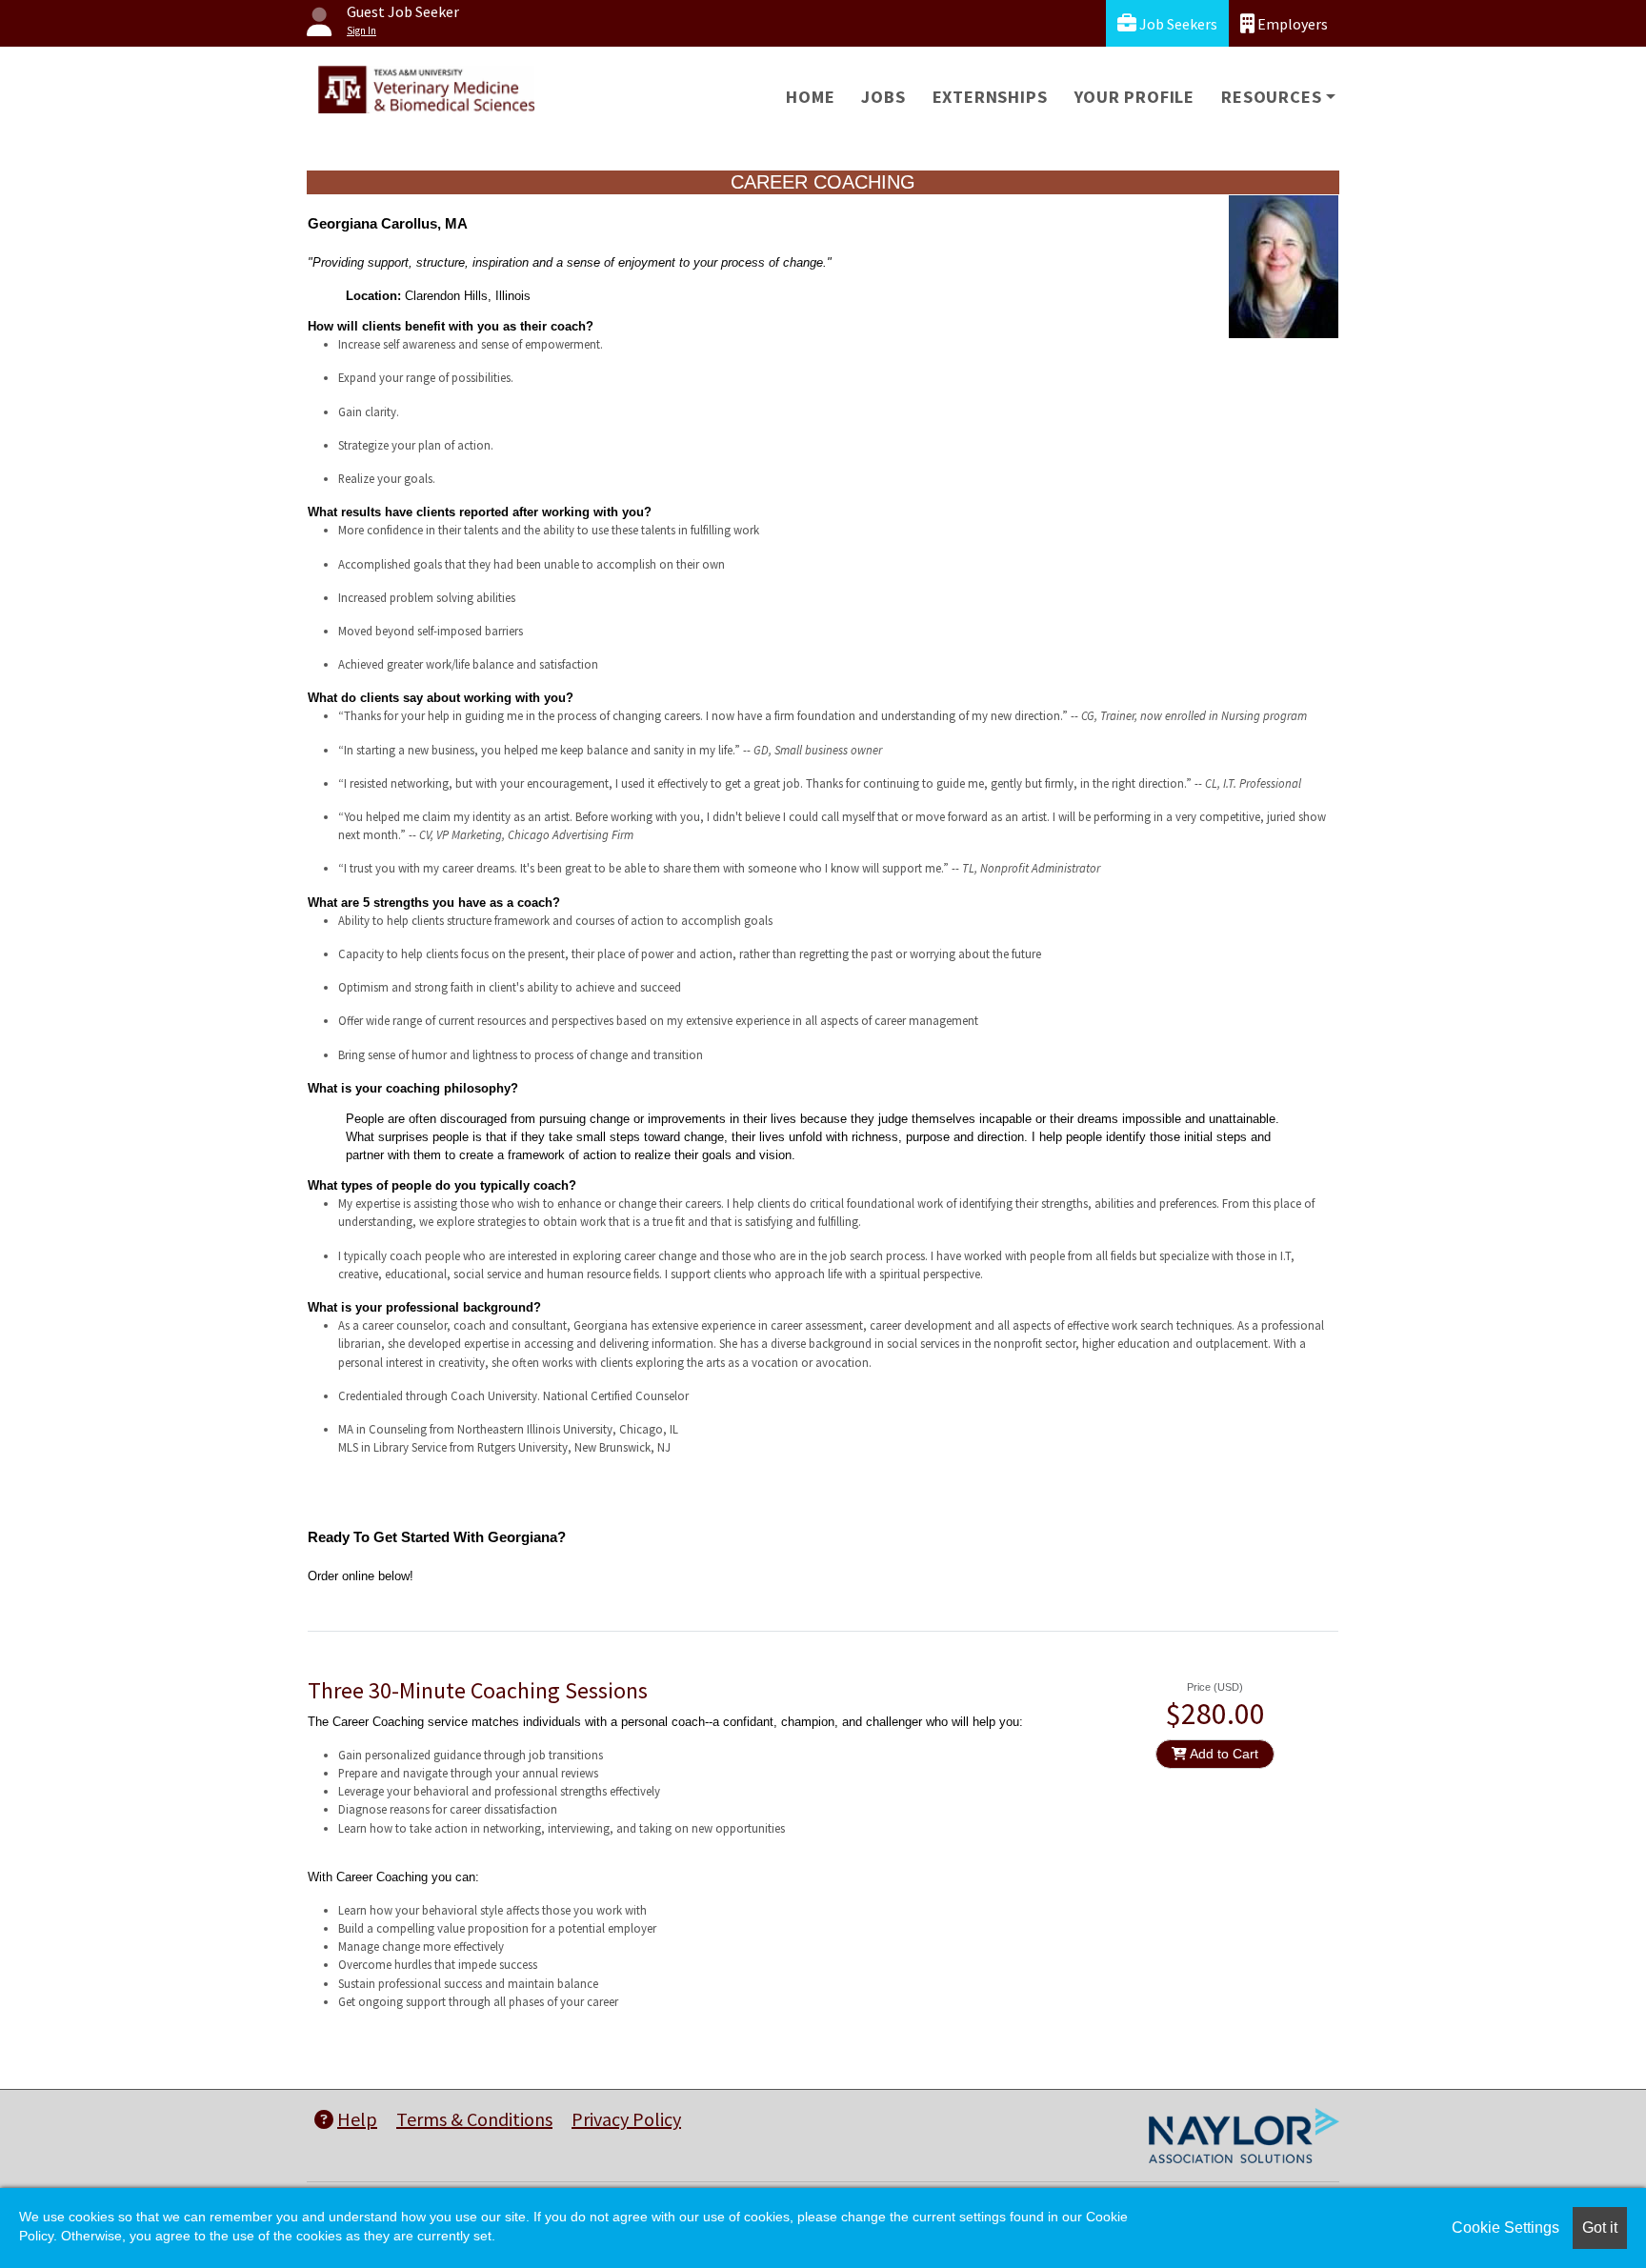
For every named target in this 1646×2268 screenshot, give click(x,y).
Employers (1291, 24)
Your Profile (1135, 97)
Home (810, 97)
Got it (1600, 2228)
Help (357, 2119)
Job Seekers (1177, 24)
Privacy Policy (626, 2119)
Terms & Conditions (474, 2119)
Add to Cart (1223, 1754)
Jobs (883, 97)
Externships (990, 97)
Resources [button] (1271, 97)
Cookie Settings (1505, 2228)
